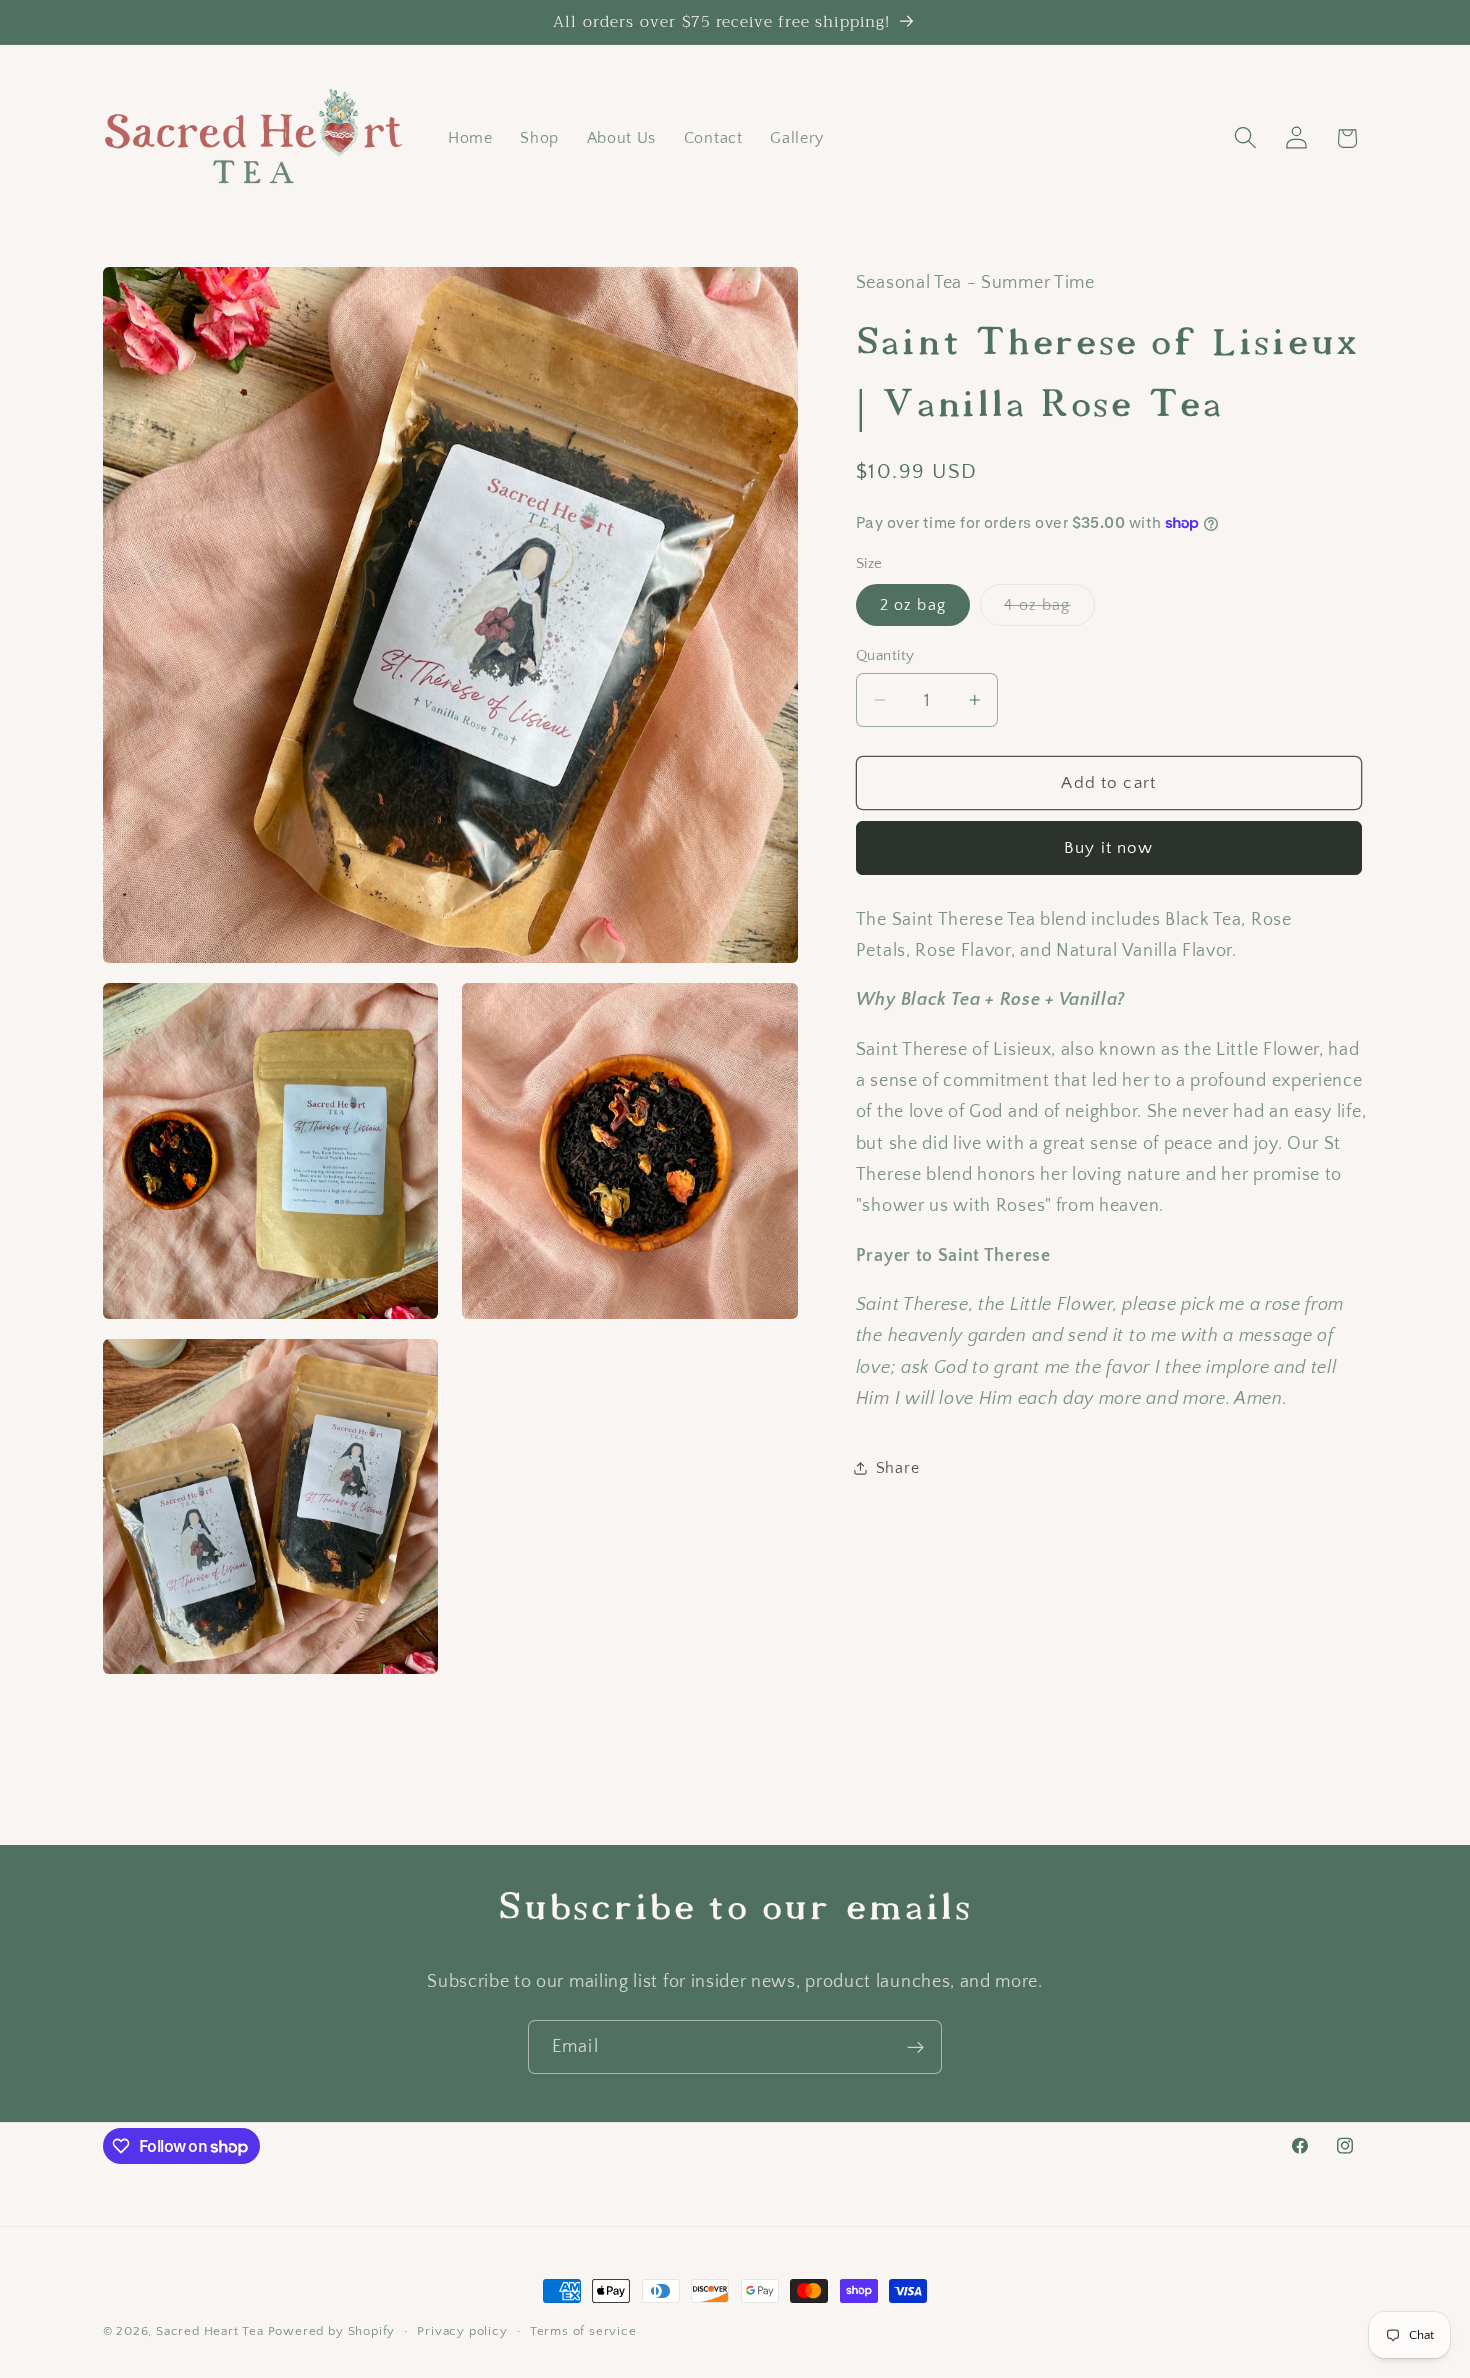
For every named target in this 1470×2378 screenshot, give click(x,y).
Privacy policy (462, 2331)
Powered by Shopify (332, 2331)
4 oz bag (1049, 610)
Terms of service (583, 2331)
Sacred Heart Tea (210, 2331)
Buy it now (1109, 847)
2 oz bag (913, 605)
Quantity (885, 655)
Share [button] (897, 1467)
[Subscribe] (915, 2047)
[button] (1245, 138)
